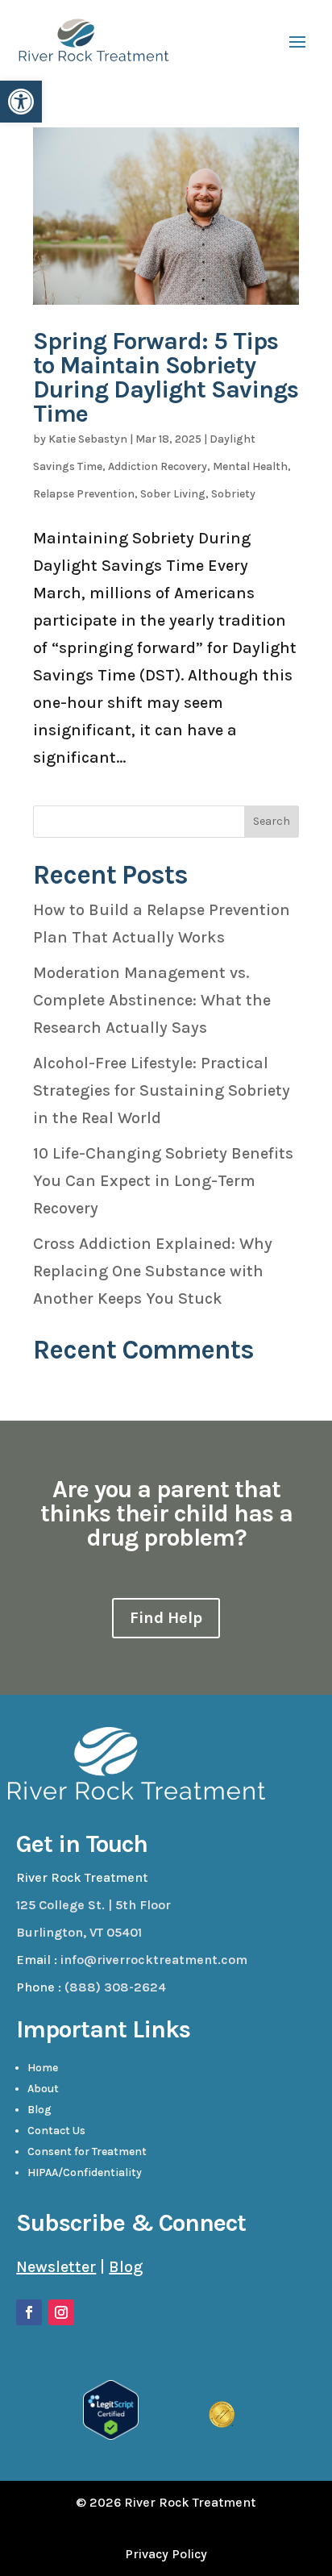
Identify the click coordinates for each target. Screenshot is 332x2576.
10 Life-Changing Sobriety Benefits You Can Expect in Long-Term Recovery (163, 1181)
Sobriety (233, 494)
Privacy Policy (166, 2554)
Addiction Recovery (158, 466)
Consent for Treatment (87, 2152)
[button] (21, 102)
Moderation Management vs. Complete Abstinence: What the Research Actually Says (152, 1000)
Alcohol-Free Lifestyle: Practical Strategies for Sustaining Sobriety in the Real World (162, 1090)
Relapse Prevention (84, 494)
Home (43, 2068)
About (43, 2089)
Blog (39, 2110)
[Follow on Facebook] (29, 2312)
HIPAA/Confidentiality (85, 2172)
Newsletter (56, 2267)
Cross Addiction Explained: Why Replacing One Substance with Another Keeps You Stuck (153, 1271)
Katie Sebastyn (88, 439)
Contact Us (56, 2131)
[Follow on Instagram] (61, 2312)
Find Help (166, 1618)
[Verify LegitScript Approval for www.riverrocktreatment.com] (111, 2435)
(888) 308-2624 (115, 1987)
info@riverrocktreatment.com (154, 1960)
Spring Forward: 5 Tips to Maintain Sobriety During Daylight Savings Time (166, 377)
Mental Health (250, 466)
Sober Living (173, 494)
